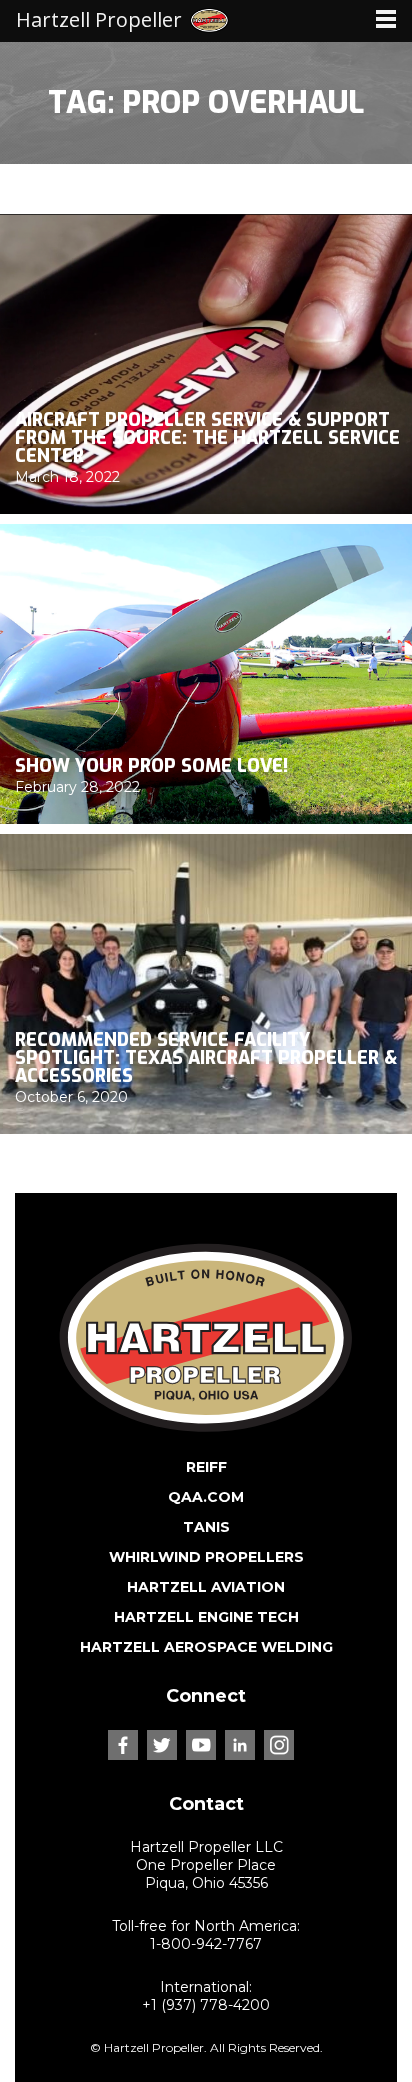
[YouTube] (201, 1745)
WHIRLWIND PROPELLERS (206, 1557)
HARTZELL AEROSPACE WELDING (206, 1647)
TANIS (206, 1527)
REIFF (206, 1467)
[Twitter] (162, 1745)
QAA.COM (206, 1497)
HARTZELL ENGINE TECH (206, 1617)
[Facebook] (123, 1745)
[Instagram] (279, 1745)
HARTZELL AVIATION (206, 1587)
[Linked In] (240, 1745)
